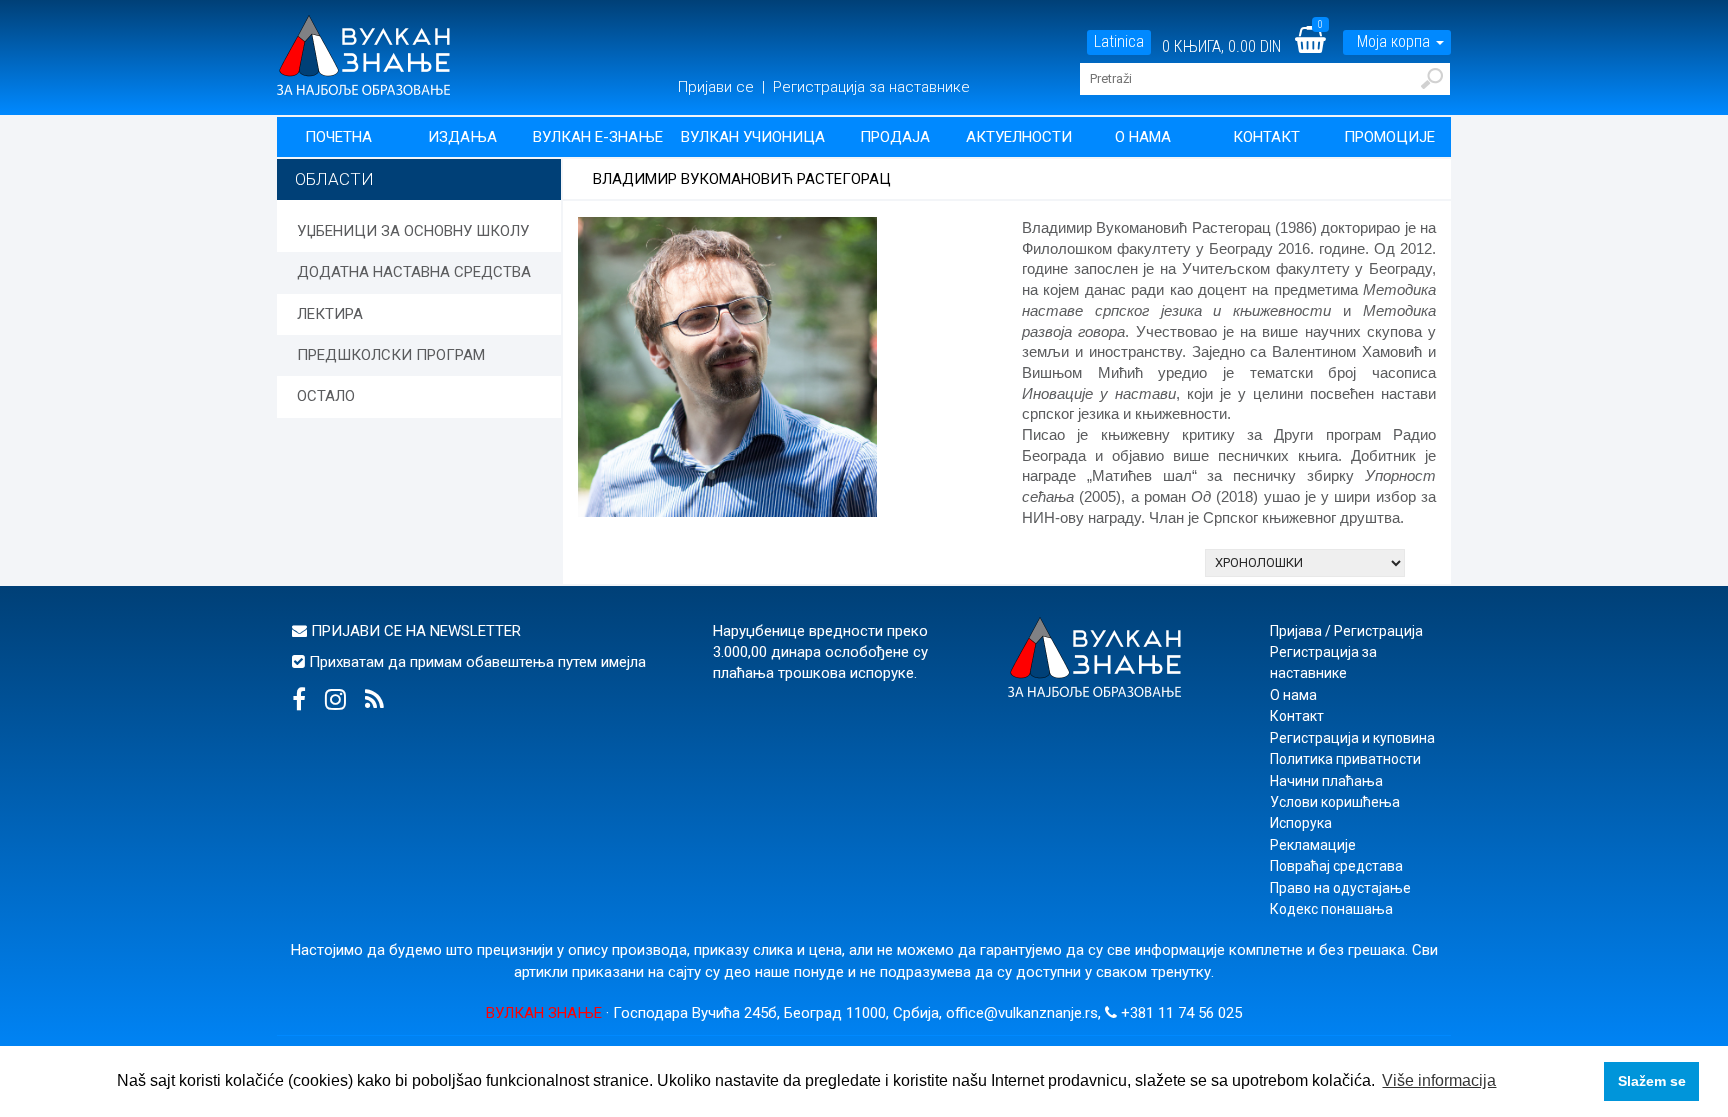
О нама (1143, 137)
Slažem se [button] (1652, 1081)
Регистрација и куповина (1352, 738)
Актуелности (1019, 137)
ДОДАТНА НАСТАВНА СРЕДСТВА (414, 272)
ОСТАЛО (326, 396)
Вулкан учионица (753, 137)
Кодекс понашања (1331, 909)
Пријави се (718, 87)
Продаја (895, 137)
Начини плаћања (1326, 781)
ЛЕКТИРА (330, 314)
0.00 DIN (1254, 46)
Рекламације (1313, 845)
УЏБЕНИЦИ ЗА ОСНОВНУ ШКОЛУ (413, 231)
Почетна (338, 137)
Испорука (1301, 823)
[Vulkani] (363, 54)
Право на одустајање (1340, 888)
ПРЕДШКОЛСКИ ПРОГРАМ (391, 355)
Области (334, 179)
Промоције (1389, 137)
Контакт (1266, 137)
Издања (462, 137)
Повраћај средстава (1336, 866)
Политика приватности (1345, 759)
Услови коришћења (1335, 802)
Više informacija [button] (1439, 1080)
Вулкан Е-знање (598, 137)
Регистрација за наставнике (871, 87)
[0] (1323, 46)
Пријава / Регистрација (1346, 631)
